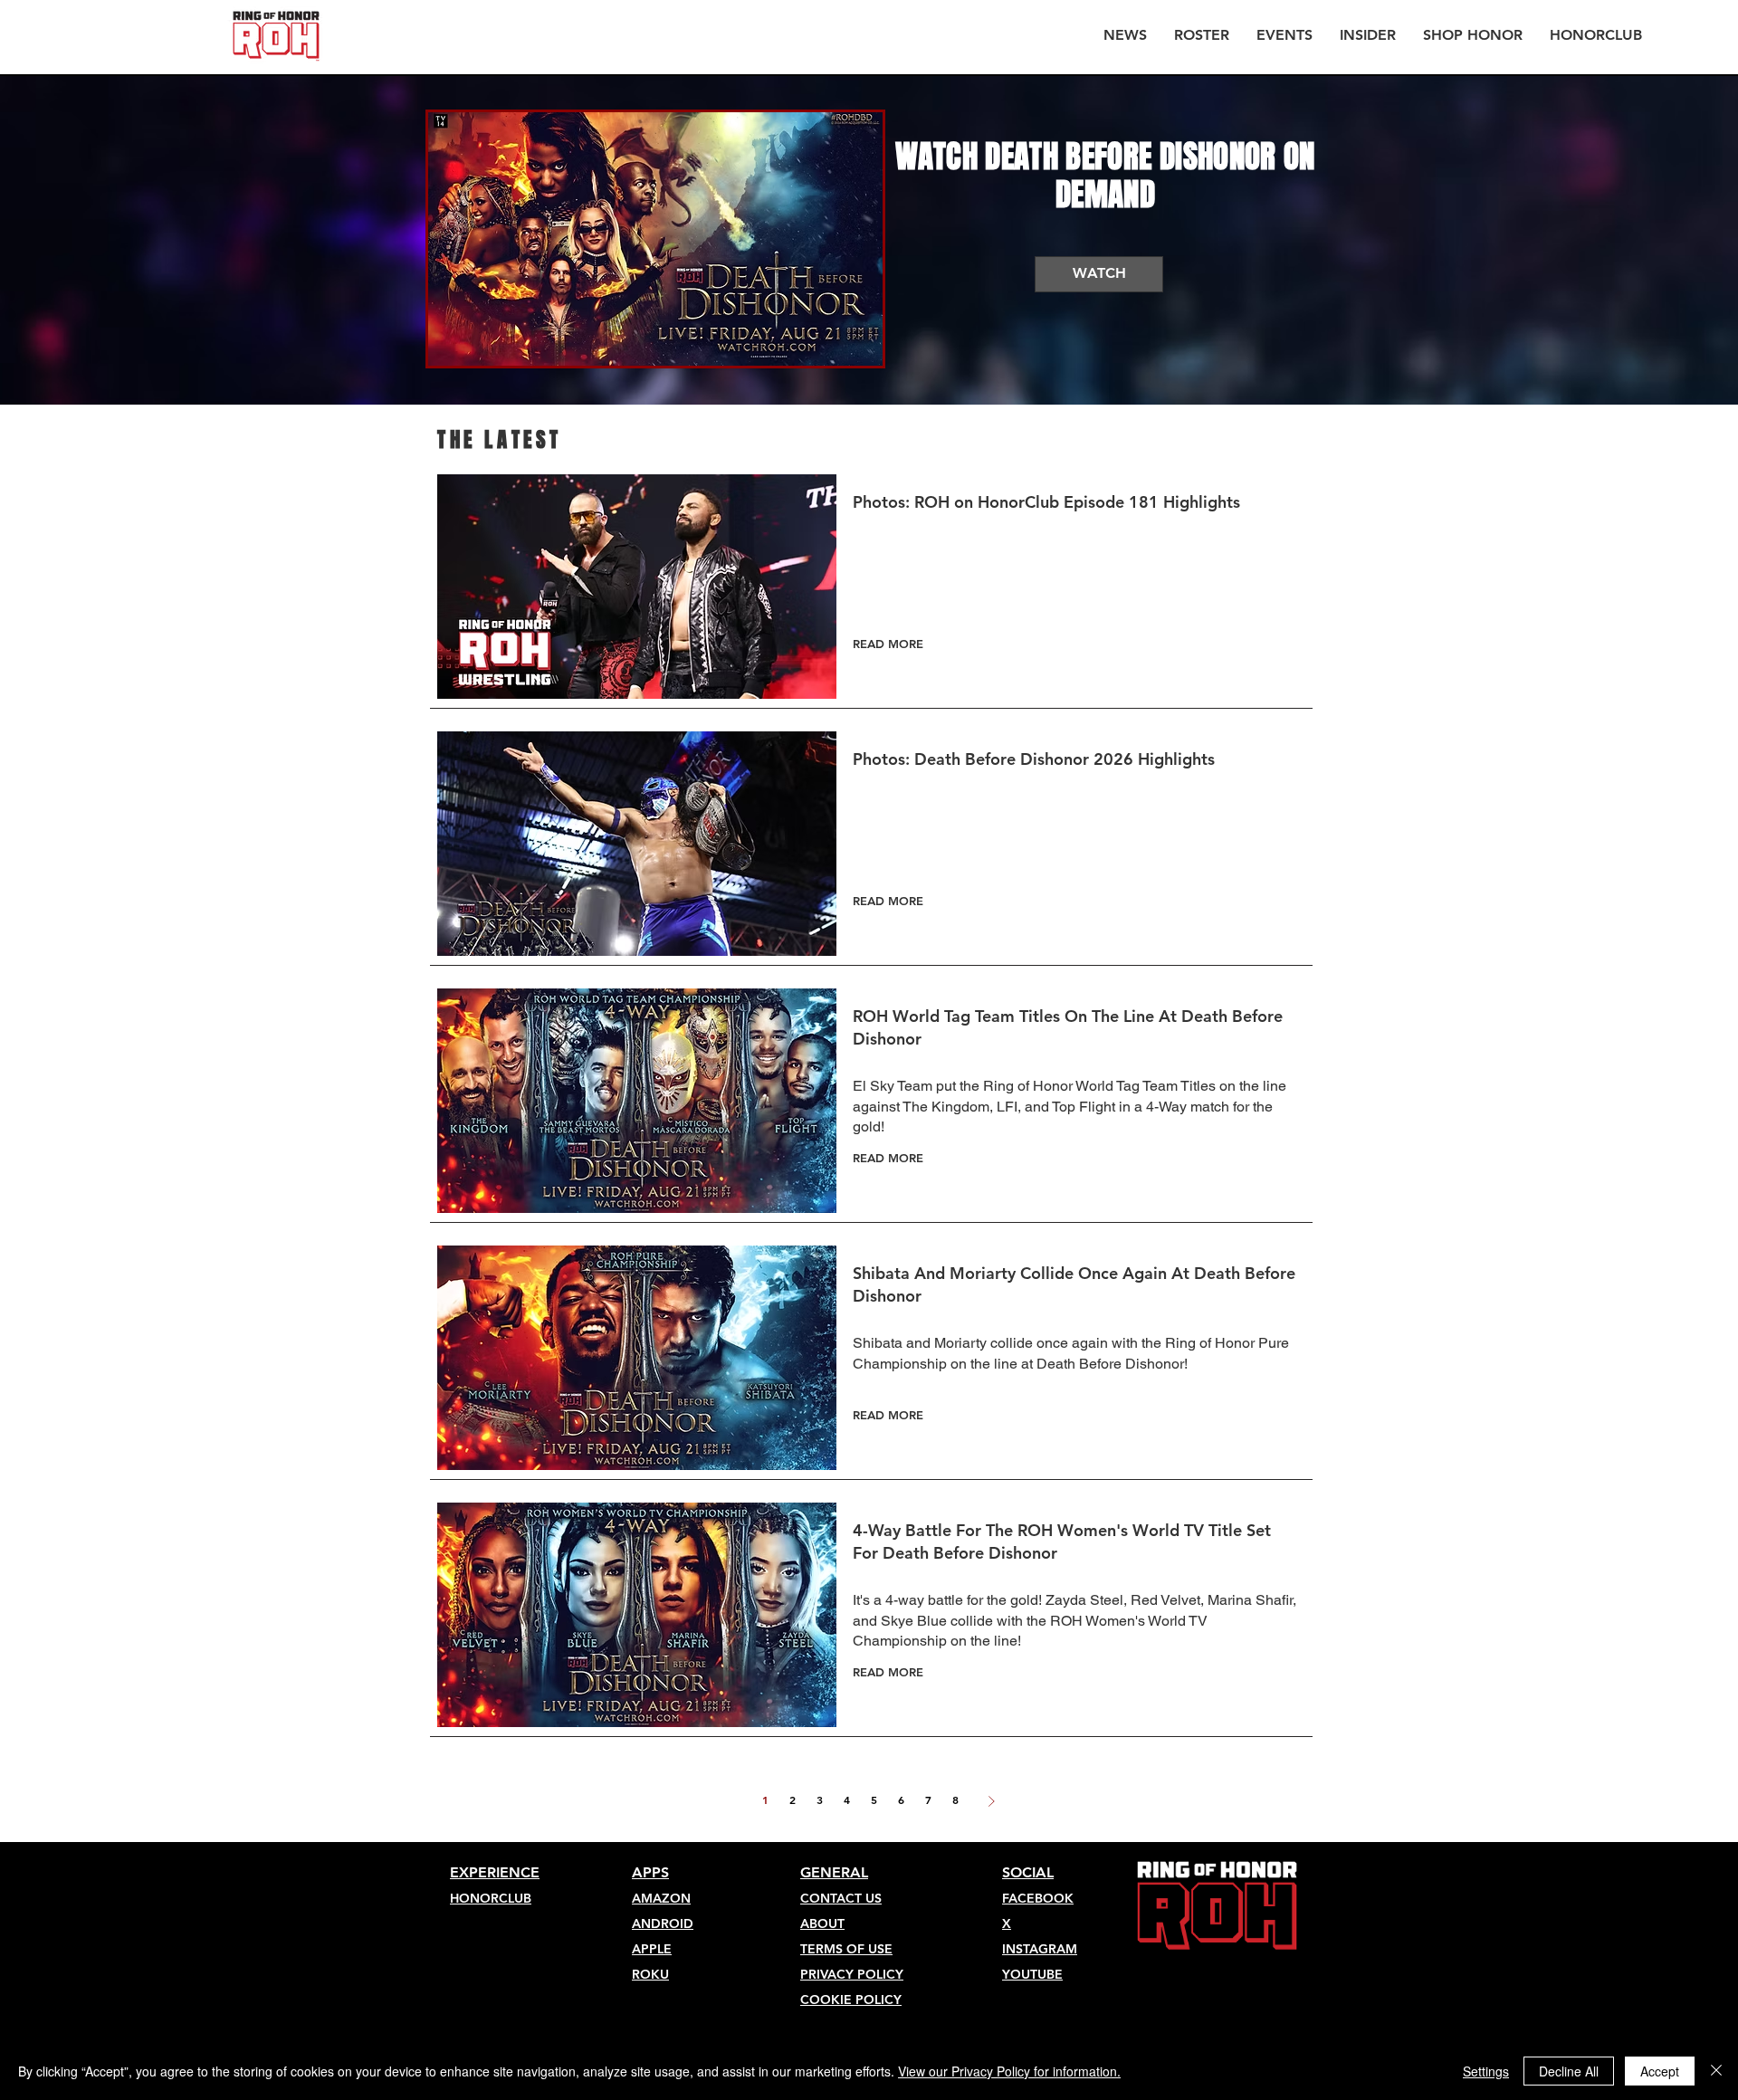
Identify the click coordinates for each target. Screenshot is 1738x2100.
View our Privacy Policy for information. (1009, 2071)
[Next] (991, 1801)
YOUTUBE (1032, 1974)
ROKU (650, 1974)
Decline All (1569, 2071)
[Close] (1716, 2071)
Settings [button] (1486, 2071)
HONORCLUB (491, 1898)
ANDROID (663, 1923)
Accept (1660, 2071)
